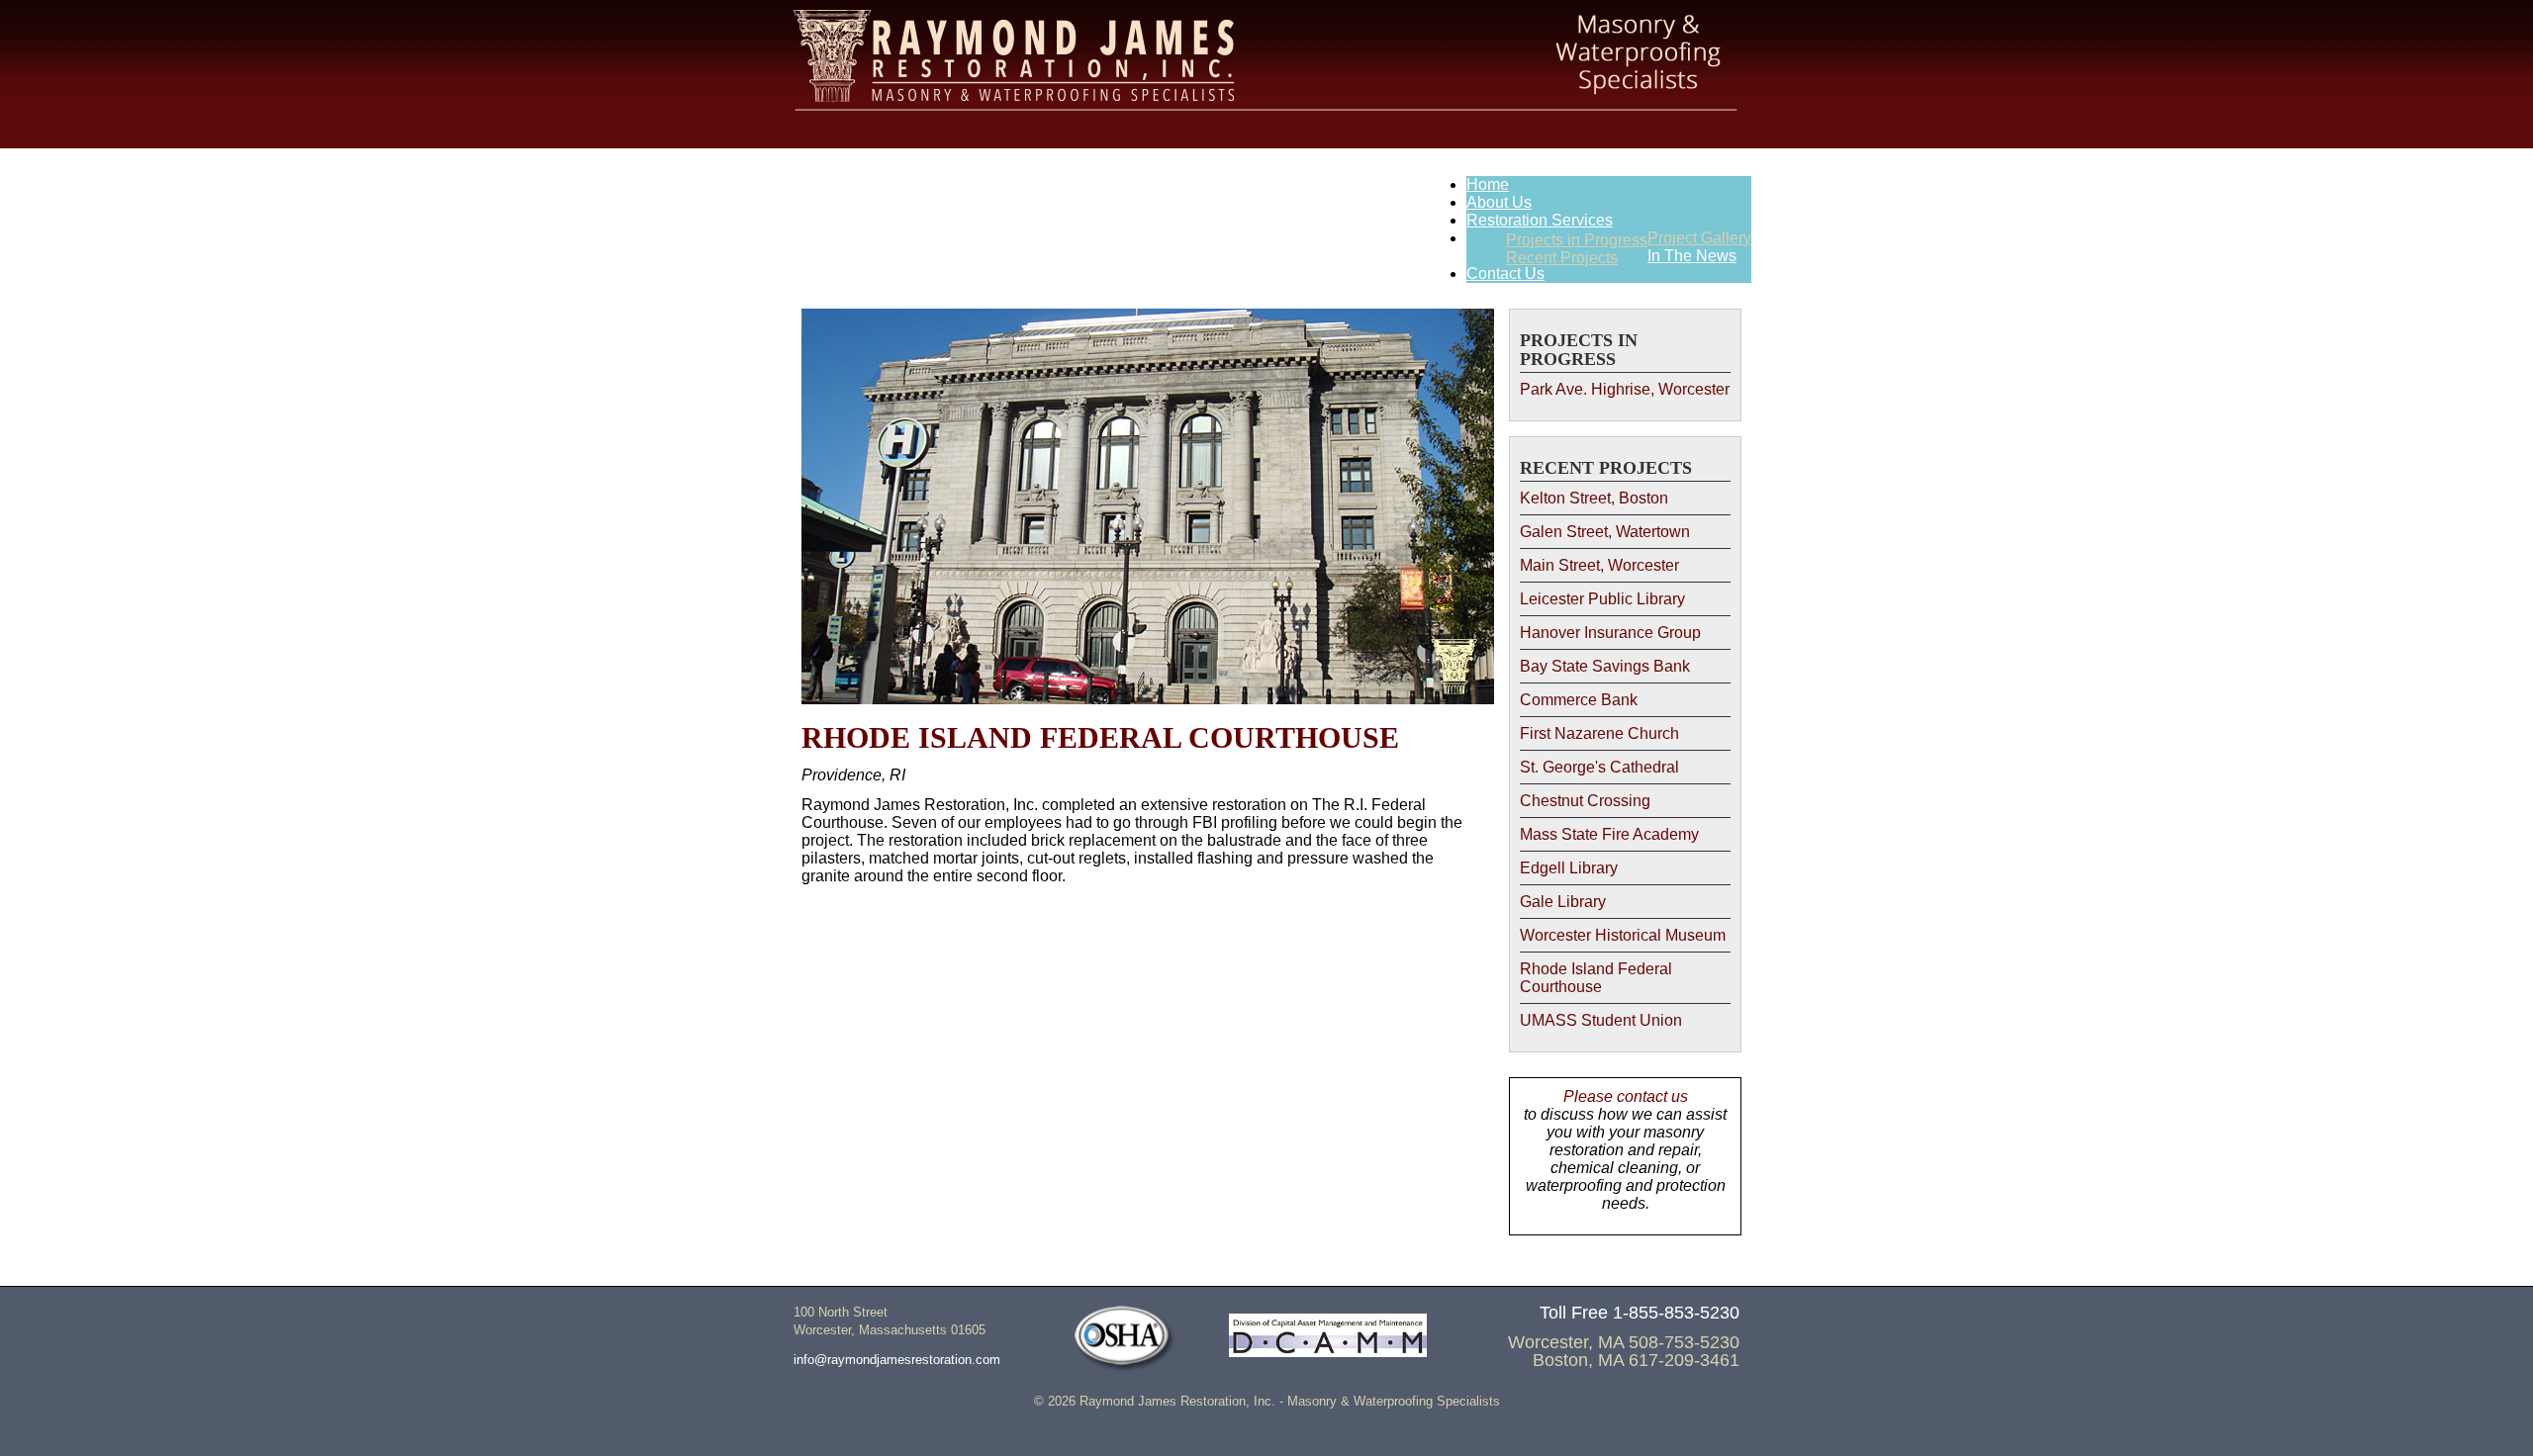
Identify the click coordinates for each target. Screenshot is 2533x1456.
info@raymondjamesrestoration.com (897, 1360)
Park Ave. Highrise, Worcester (1625, 389)
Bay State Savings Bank (1605, 666)
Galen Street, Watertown (1605, 532)
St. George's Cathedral (1599, 767)
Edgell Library (1569, 868)
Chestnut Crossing (1585, 801)
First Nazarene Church (1599, 733)
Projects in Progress (1577, 240)
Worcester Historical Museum (1623, 935)
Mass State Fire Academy (1609, 834)
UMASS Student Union (1601, 1020)
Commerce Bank (1579, 700)
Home (1488, 184)
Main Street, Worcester (1599, 565)
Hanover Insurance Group (1610, 633)
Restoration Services (1540, 220)
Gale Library (1563, 902)
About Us (1499, 202)
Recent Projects (1562, 258)
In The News (1692, 256)
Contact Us (1505, 273)
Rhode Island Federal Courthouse (1596, 978)
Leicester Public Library (1602, 599)
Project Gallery (1699, 238)
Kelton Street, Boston (1594, 498)
